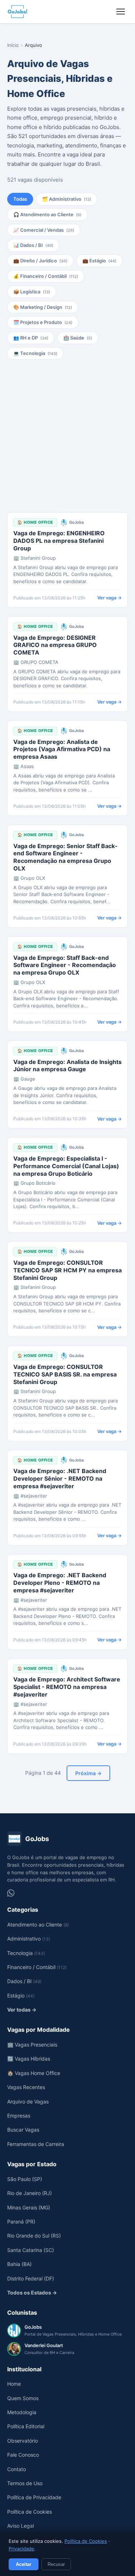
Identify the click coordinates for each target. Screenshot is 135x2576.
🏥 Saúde (78, 338)
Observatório (22, 2441)
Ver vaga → (109, 598)
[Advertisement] (67, 436)
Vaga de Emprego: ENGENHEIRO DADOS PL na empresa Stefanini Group (59, 541)
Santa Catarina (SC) (31, 2250)
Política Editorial (26, 2426)
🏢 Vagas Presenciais (32, 2045)
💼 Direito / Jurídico (40, 261)
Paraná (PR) (21, 2222)
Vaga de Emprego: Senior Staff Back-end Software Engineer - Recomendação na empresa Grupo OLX (66, 857)
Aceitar (24, 2564)
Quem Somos (23, 2398)
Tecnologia (26, 1953)
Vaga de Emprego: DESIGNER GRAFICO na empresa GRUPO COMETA (55, 645)
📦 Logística (32, 292)
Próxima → (88, 1773)
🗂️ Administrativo (67, 199)
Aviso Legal (21, 2526)
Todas (20, 199)
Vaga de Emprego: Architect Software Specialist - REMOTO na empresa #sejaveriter (67, 1687)
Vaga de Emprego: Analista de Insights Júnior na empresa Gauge (67, 1066)
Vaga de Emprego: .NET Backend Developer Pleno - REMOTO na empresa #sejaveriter (60, 1583)
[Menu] (121, 12)
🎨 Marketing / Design (43, 307)
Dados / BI (24, 1981)
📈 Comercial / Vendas (44, 230)
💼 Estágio (99, 261)
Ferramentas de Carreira (36, 2144)
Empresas (19, 2116)
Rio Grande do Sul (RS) (34, 2236)
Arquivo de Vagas (28, 2101)
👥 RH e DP (31, 338)
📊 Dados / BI (33, 245)
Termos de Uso (25, 2483)
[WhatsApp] (11, 1893)
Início (13, 45)
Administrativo (29, 1939)
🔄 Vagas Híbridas (29, 2059)
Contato (17, 2469)
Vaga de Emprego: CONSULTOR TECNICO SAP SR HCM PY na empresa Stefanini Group (67, 1270)
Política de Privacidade (34, 2497)
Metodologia (22, 2412)
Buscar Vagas (23, 2130)
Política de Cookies (86, 2541)
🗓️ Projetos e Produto (43, 322)
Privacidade (21, 2549)
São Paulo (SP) (25, 2179)
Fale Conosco (23, 2455)
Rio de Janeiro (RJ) (30, 2193)
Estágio (21, 1996)
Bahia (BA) (19, 2264)
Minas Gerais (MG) (29, 2207)
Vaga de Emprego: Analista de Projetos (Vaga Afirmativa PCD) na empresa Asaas (62, 749)
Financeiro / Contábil (37, 1967)
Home (14, 2384)
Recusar (56, 2564)
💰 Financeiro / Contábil (46, 276)
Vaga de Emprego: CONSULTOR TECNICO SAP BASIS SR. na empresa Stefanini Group (65, 1374)
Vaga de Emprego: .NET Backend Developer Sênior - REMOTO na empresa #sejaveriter (60, 1478)
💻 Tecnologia (35, 353)
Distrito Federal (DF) (31, 2278)
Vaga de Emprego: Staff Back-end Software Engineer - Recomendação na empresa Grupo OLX (65, 965)
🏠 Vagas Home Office (34, 2073)
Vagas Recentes (26, 2087)
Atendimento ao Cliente (38, 1925)
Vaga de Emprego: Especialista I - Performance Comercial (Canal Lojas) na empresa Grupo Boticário (66, 1166)
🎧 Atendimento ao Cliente (47, 214)
